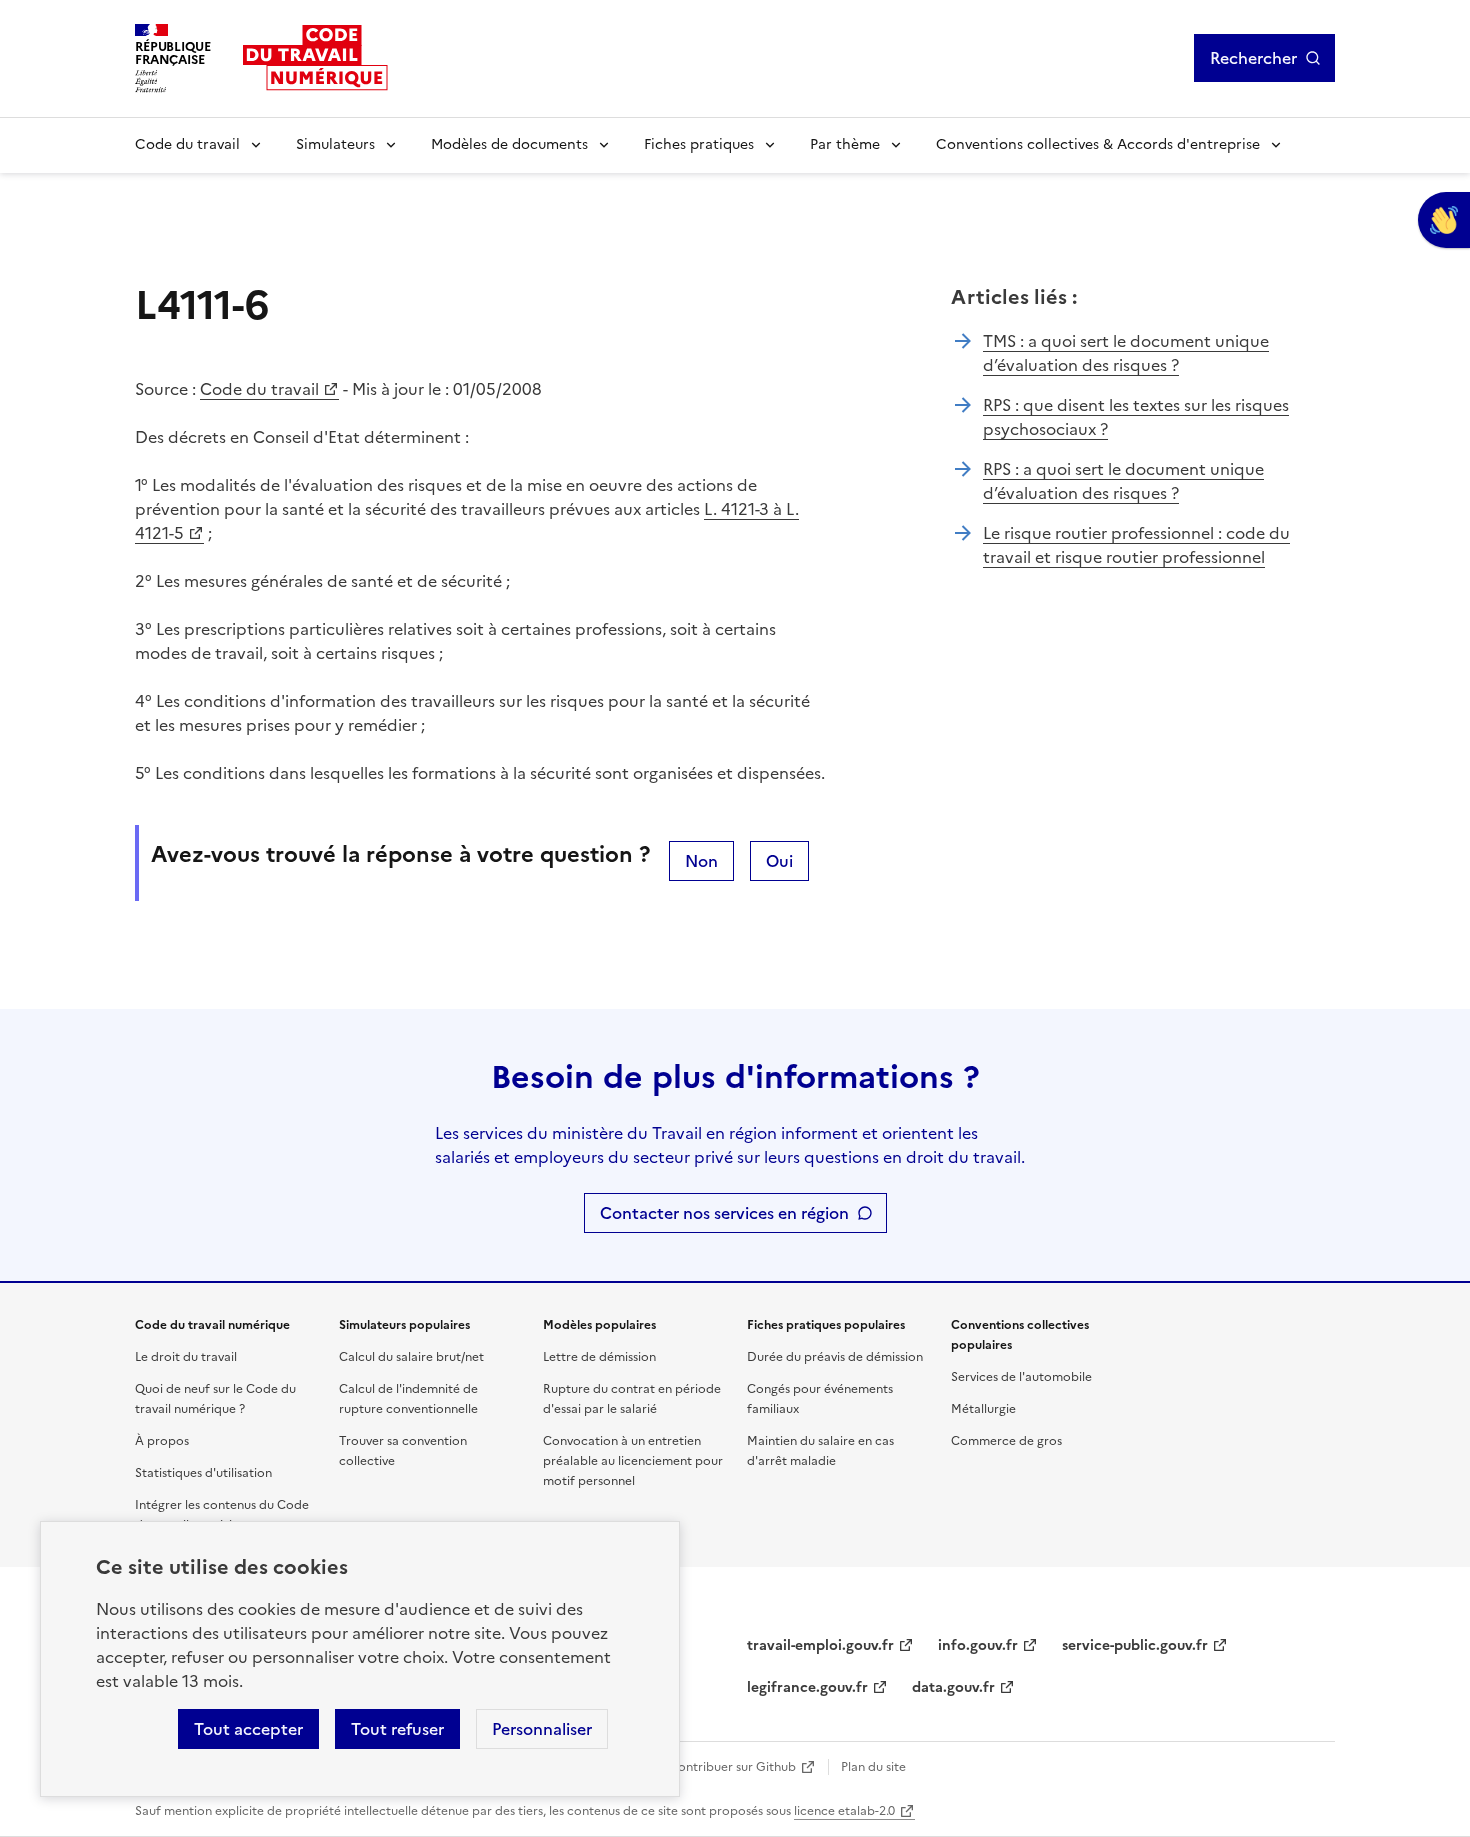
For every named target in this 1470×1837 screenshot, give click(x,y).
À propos (162, 1441)
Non (701, 861)
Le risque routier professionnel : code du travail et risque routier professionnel (1136, 545)
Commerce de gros (1006, 1441)
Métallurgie (983, 1409)
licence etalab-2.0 (844, 1811)
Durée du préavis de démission (835, 1357)
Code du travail (187, 144)
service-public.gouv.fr (1135, 1645)
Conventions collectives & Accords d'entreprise (1098, 144)
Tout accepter (248, 1729)
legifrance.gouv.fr (807, 1687)
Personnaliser (542, 1729)
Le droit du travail (186, 1357)
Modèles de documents (509, 144)
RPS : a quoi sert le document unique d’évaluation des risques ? (1123, 481)
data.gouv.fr (953, 1687)
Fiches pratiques (699, 144)
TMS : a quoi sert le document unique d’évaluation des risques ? (1126, 353)
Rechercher (1253, 58)
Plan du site (873, 1767)
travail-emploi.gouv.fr (820, 1645)
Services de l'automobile (1021, 1377)
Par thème (845, 144)
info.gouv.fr (978, 1645)
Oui (779, 861)
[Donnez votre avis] (1444, 220)
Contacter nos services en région (724, 1213)
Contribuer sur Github (732, 1767)
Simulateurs (335, 144)
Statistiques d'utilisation (203, 1473)
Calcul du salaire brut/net (411, 1357)
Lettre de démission (599, 1357)
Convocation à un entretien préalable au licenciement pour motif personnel (633, 1461)
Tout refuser (397, 1729)
